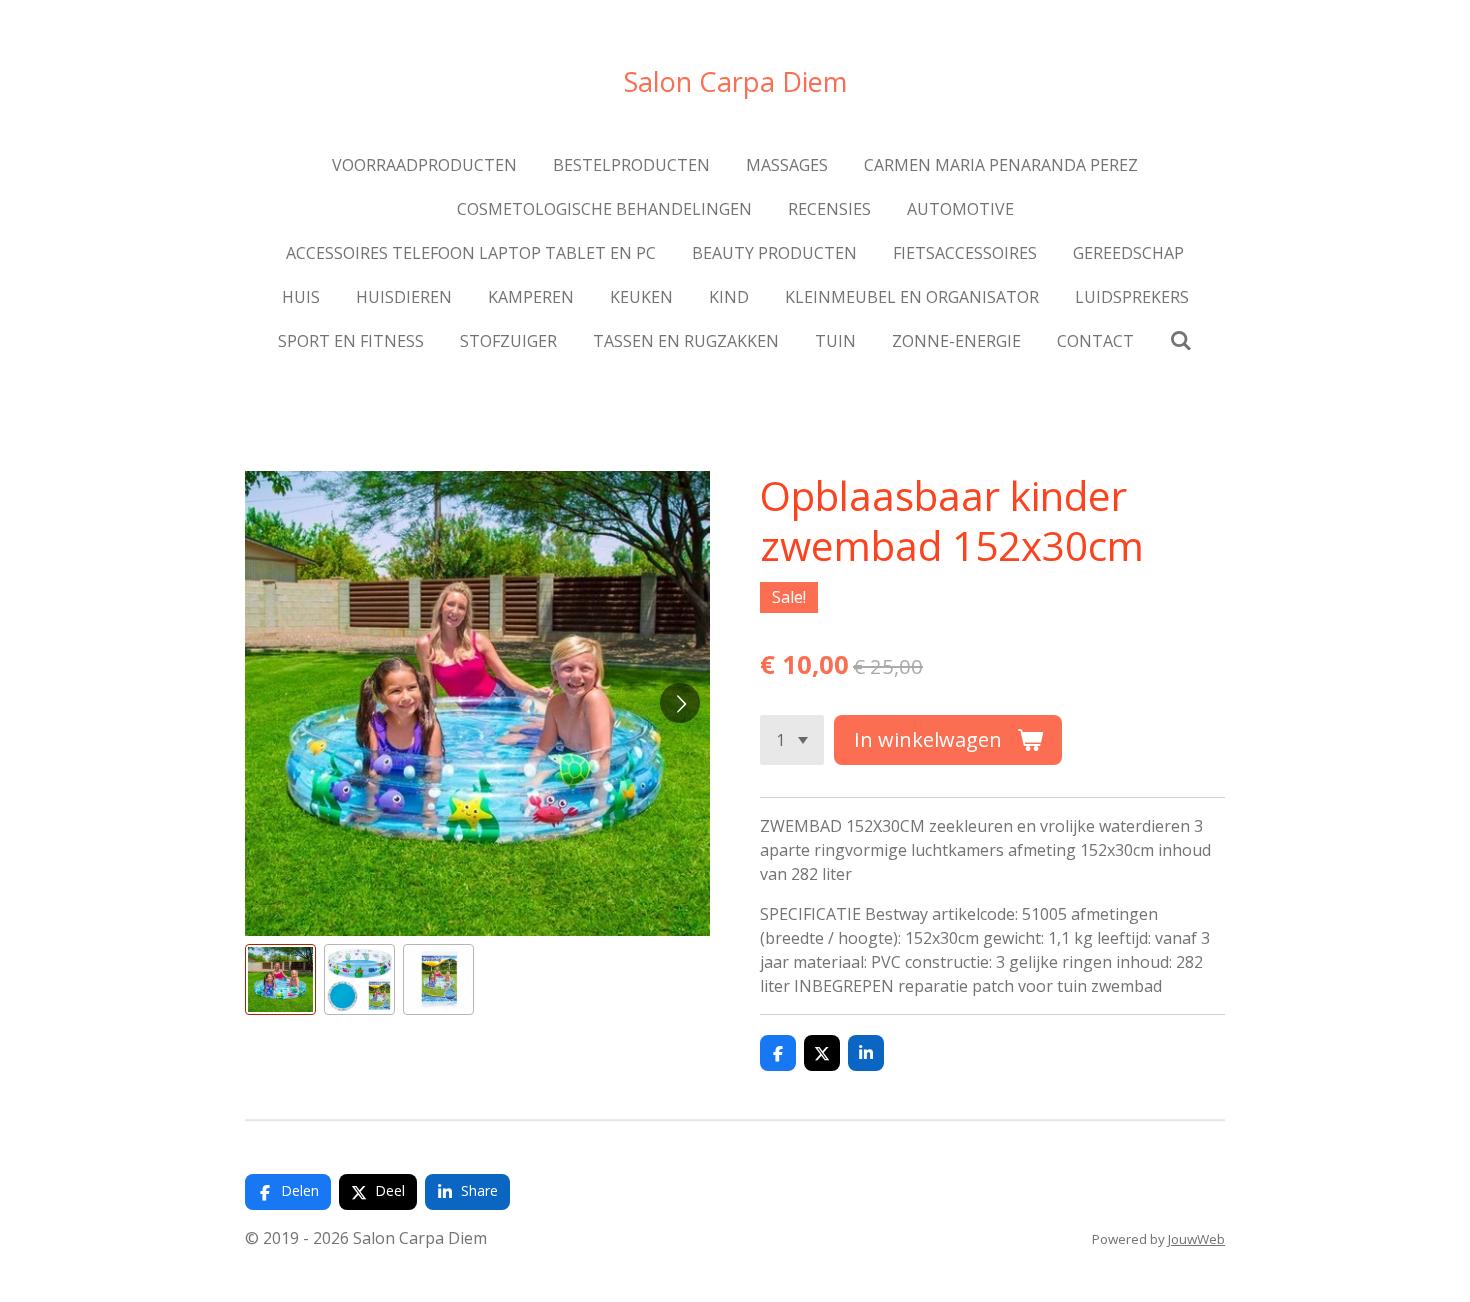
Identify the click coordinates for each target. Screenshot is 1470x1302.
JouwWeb (1196, 1239)
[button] (280, 979)
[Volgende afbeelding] (680, 703)
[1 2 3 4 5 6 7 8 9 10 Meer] (792, 740)
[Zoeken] (1181, 340)
